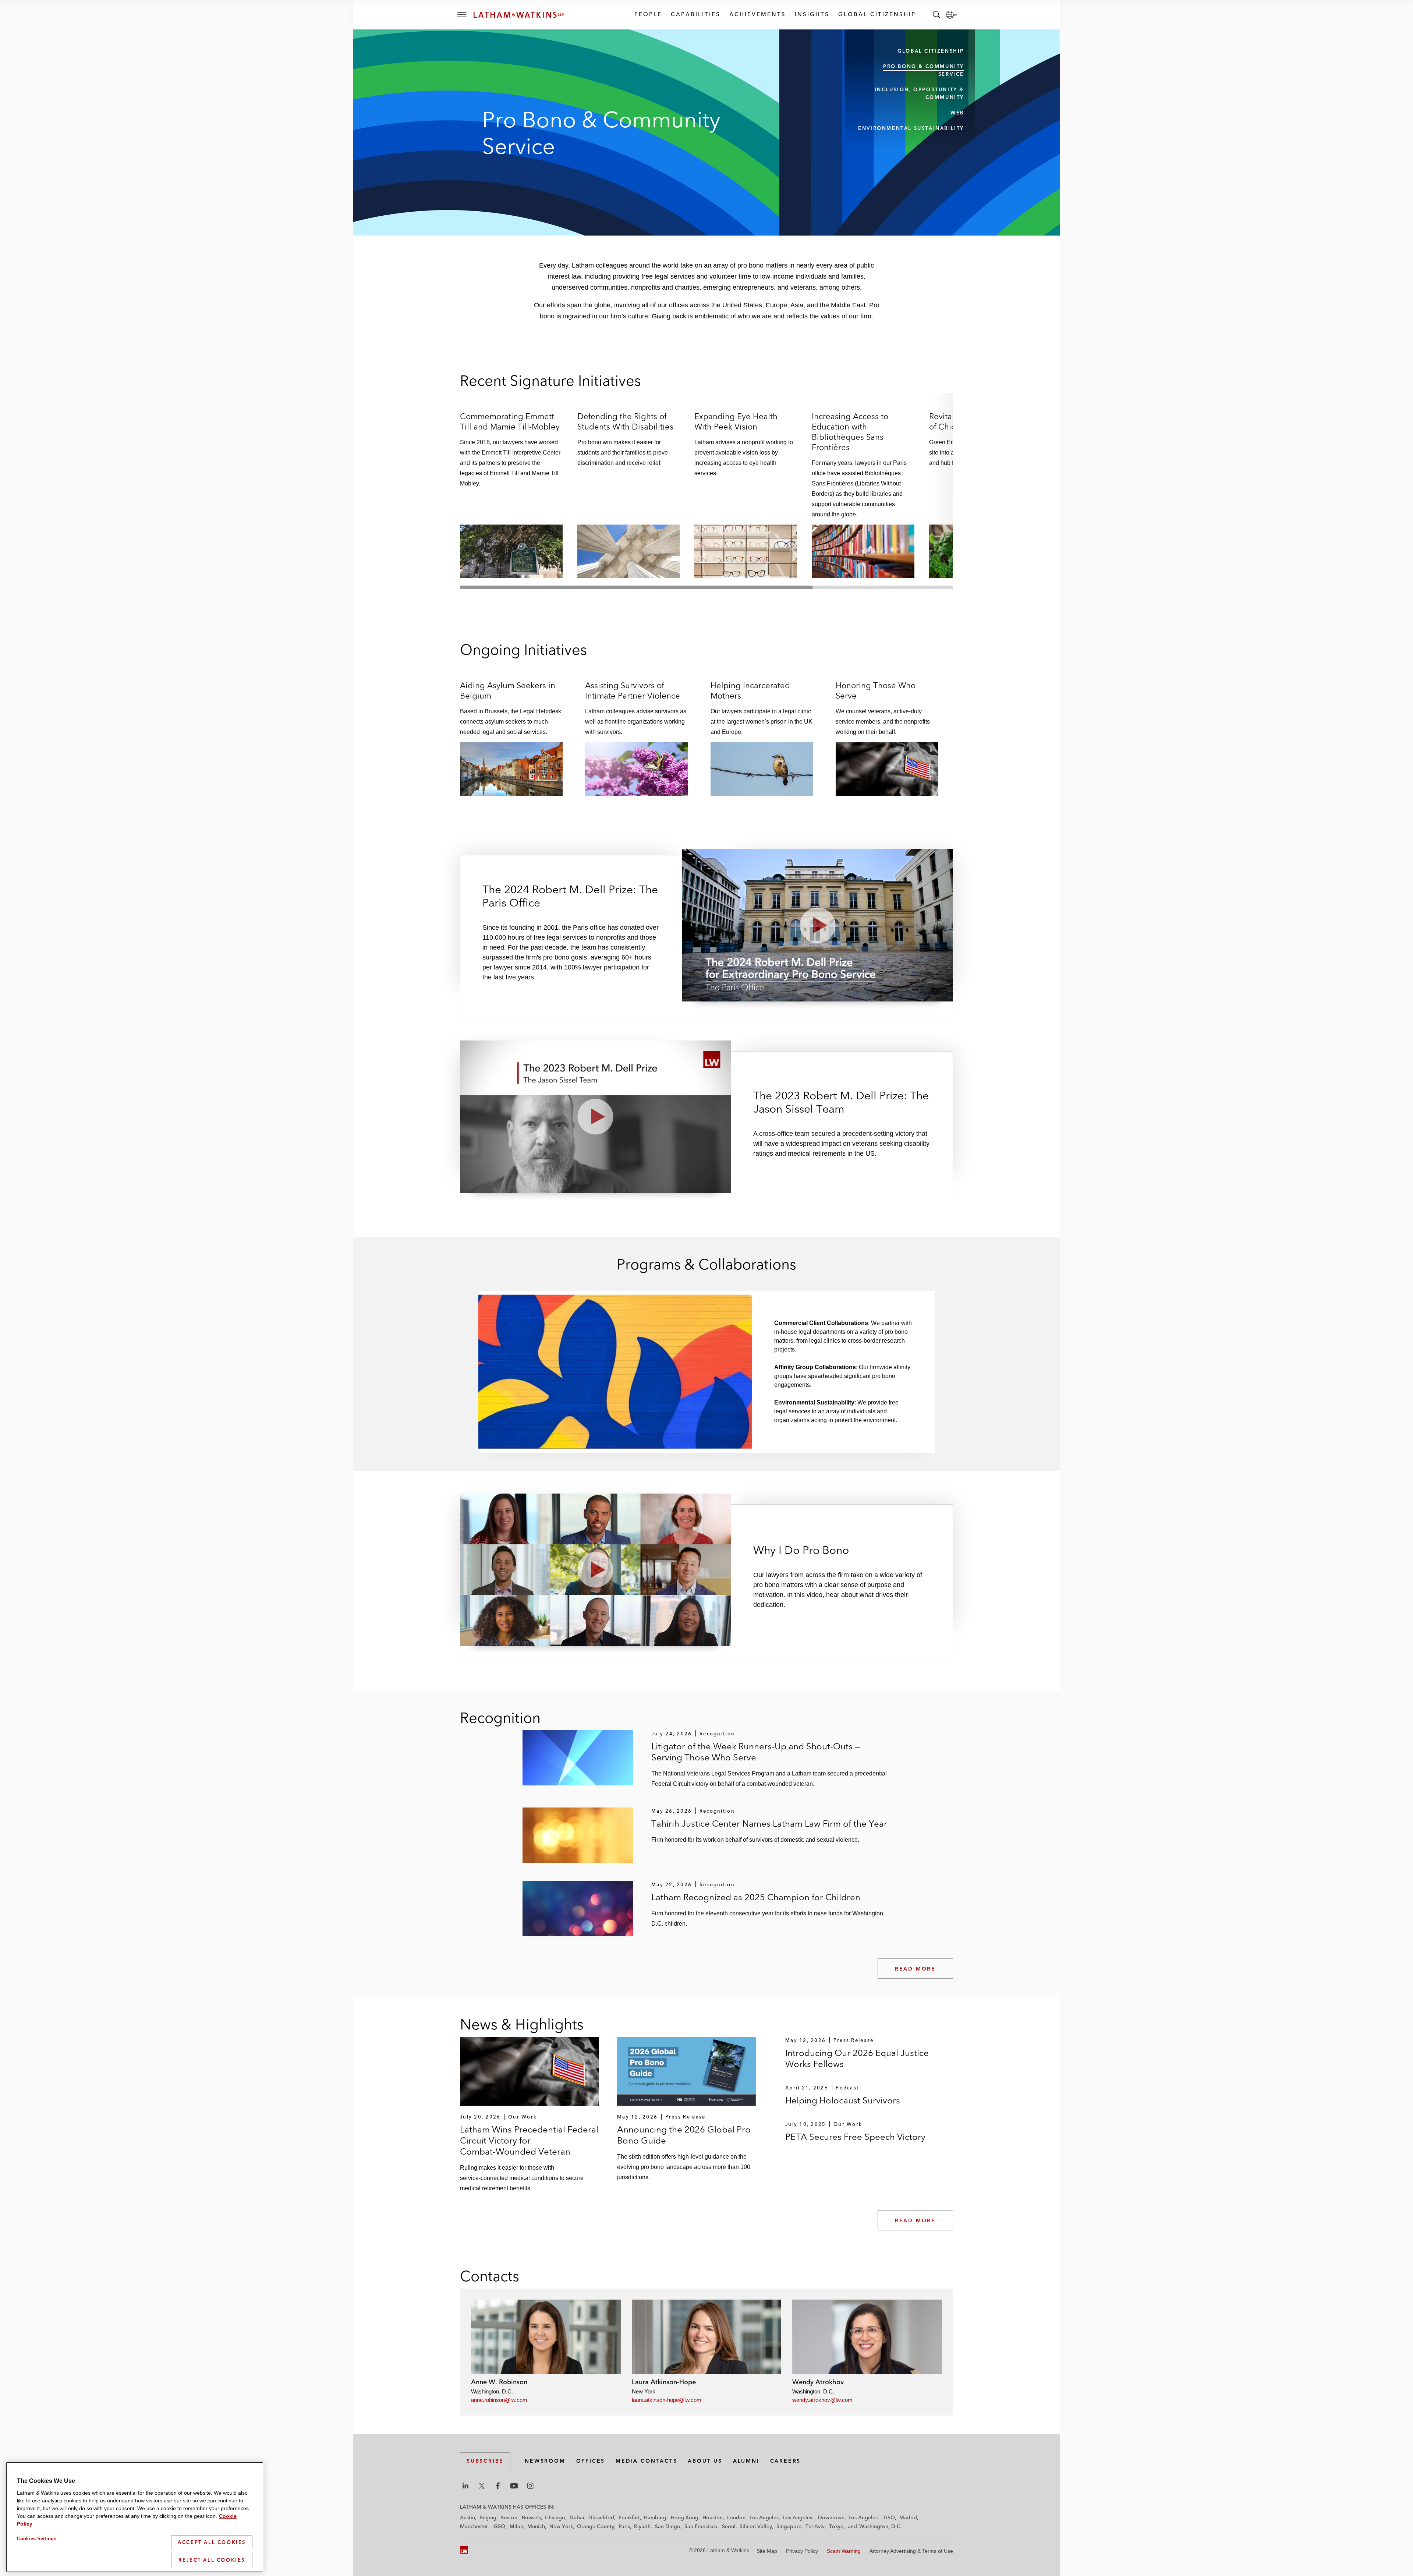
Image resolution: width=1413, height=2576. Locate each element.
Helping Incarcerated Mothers (750, 690)
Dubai (577, 2517)
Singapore (789, 2526)
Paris (624, 2526)
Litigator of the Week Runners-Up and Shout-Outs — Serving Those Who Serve (756, 1752)
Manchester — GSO (483, 2526)
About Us (705, 2461)
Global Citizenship (877, 14)
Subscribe (485, 2461)
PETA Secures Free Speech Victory (855, 2137)
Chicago (555, 2517)
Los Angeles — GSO (872, 2517)
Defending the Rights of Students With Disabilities (625, 421)
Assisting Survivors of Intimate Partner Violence (633, 690)
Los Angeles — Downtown (814, 2517)
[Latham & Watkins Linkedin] (465, 2486)
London (736, 2517)
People (648, 14)
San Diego (668, 2526)
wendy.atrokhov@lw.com (822, 2400)
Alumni (746, 2461)
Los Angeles (764, 2517)
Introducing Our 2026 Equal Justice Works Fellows (857, 2058)
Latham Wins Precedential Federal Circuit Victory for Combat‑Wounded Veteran (529, 2140)
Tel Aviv (815, 2526)
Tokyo (836, 2526)
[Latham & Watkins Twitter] (482, 2486)
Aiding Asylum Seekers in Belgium (508, 690)
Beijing (488, 2517)
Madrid (908, 2517)
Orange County (596, 2526)
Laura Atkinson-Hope (664, 2382)
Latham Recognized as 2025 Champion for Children (756, 1897)
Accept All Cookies (212, 2542)
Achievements (757, 14)
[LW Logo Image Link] (519, 15)
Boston (509, 2517)
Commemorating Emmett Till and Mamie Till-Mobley (510, 421)
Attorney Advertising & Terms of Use (911, 2551)
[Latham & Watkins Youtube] (514, 2486)
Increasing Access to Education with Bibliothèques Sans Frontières (850, 432)
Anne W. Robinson (499, 2382)
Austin (468, 2517)
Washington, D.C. (881, 2526)
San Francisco (701, 2526)
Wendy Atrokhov (818, 2382)
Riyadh (642, 2526)
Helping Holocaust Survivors (843, 2100)
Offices (591, 2461)
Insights (812, 14)
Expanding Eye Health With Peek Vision (736, 421)
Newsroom (545, 2461)
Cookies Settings (37, 2539)
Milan (516, 2526)
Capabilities (695, 14)
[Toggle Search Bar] (936, 15)
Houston (713, 2517)
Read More (915, 1969)
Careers (786, 2461)
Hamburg (655, 2517)
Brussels (531, 2517)
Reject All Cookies (212, 2560)
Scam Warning (844, 2551)
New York (561, 2526)
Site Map (767, 2551)
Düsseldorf (601, 2517)
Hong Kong (685, 2517)
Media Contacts (646, 2461)
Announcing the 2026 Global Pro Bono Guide (684, 2135)
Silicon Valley (756, 2526)
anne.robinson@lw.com (499, 2400)
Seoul (729, 2526)
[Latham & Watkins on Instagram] (530, 2486)
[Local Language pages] (951, 15)
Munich (536, 2526)
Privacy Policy (802, 2551)
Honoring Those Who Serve (876, 690)
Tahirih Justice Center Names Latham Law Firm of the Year (769, 1824)
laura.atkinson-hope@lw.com (667, 2400)
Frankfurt (629, 2517)
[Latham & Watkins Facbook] (498, 2486)
